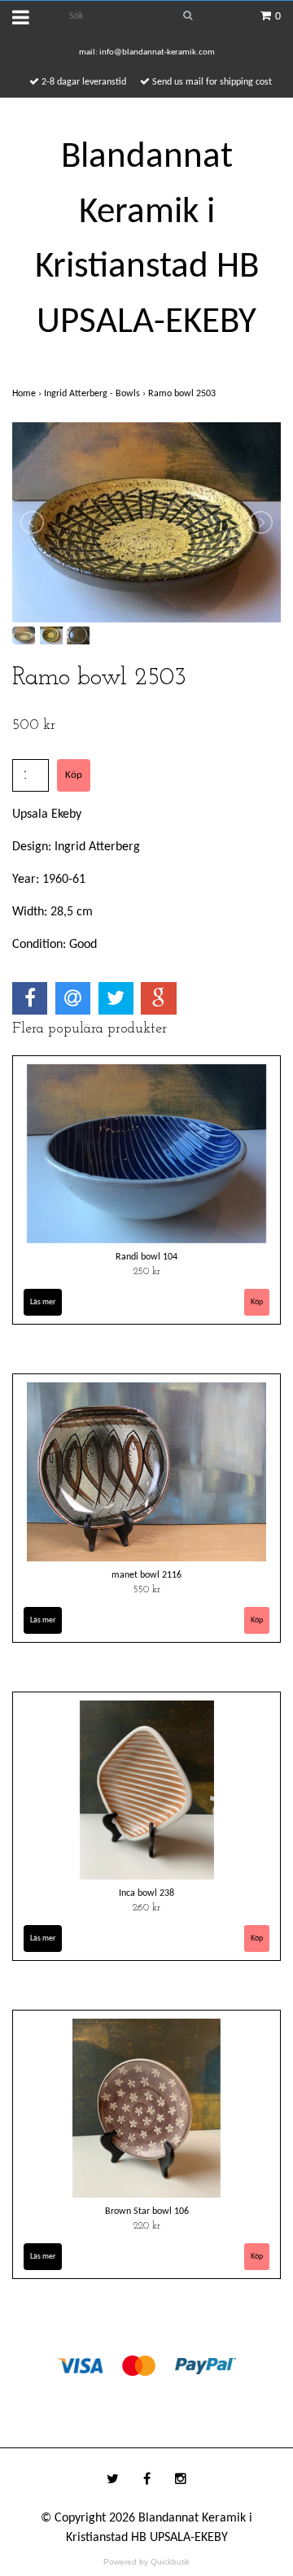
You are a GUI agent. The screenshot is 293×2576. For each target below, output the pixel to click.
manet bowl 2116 (146, 1575)
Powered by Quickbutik (146, 2562)
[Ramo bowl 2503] (146, 522)
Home (28, 394)
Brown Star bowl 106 (147, 2211)
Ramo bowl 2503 (183, 394)
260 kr (146, 1908)
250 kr (147, 1272)
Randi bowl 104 (146, 1257)
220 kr (147, 2226)
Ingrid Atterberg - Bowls (96, 394)
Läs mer (43, 1302)
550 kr (147, 1590)
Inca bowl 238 (146, 1893)
